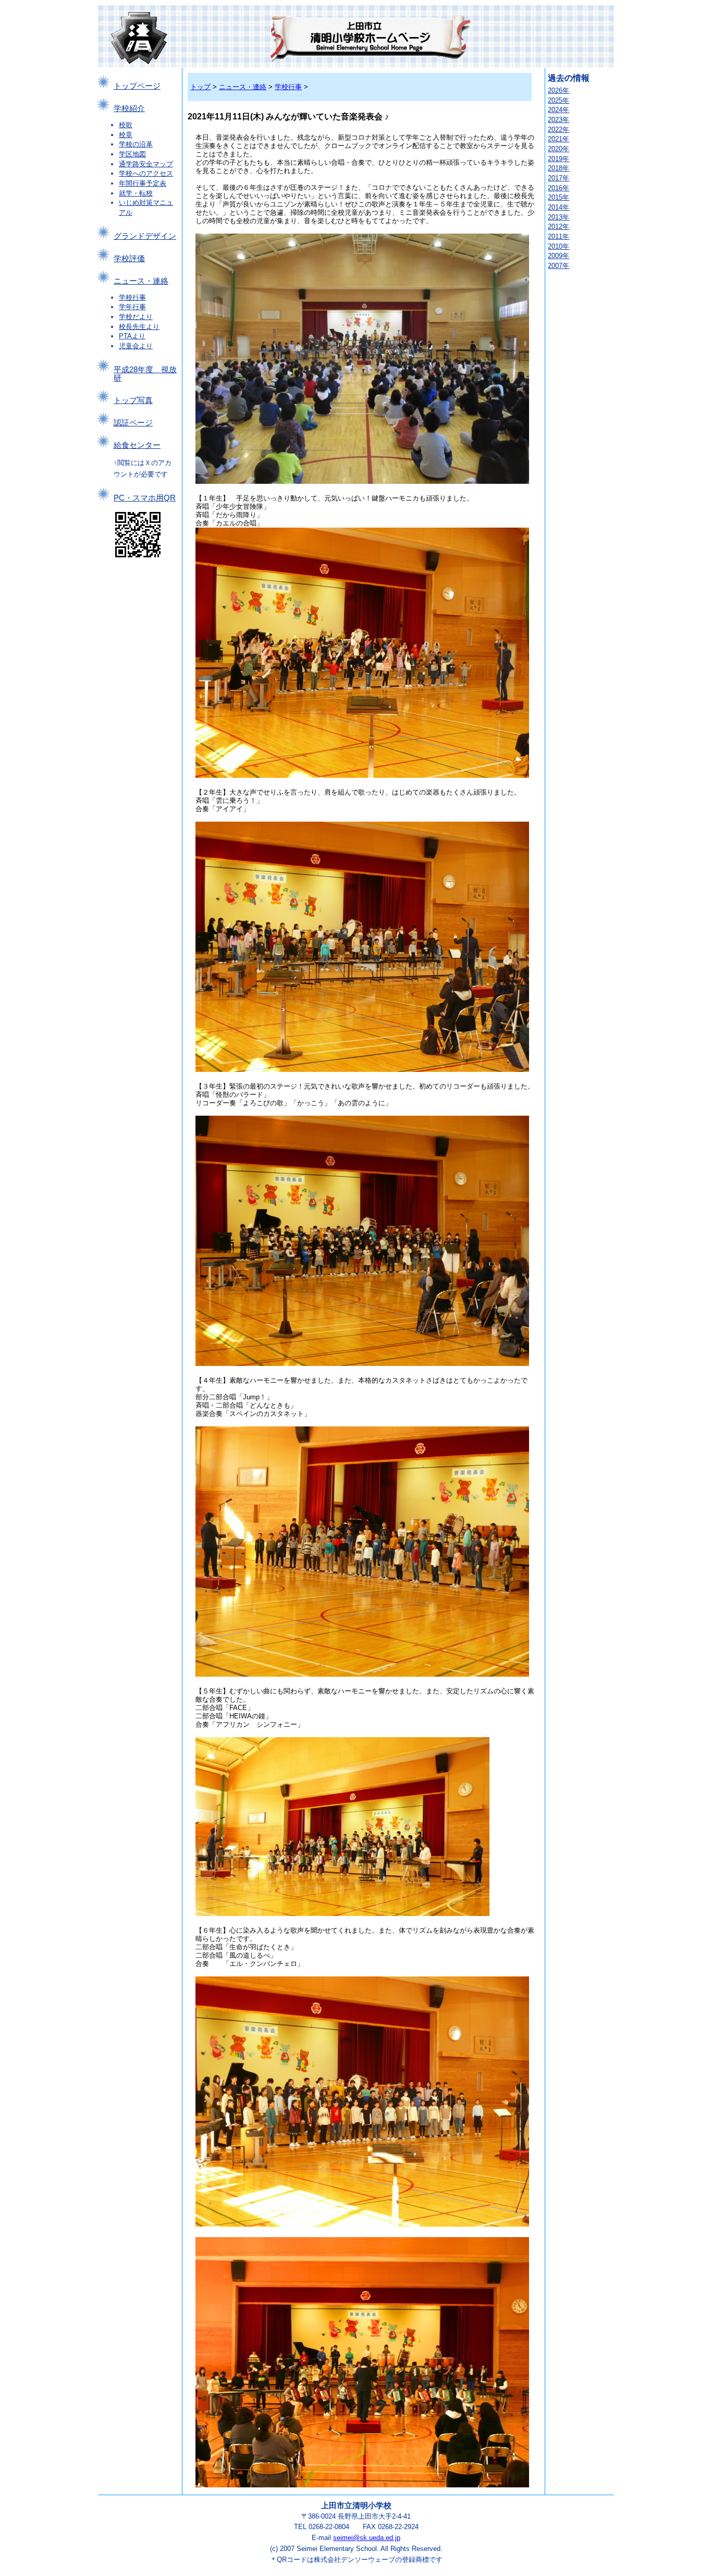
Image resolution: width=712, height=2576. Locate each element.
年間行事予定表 (143, 183)
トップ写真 (133, 400)
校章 (126, 135)
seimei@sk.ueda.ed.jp (367, 2538)
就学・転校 (136, 193)
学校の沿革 (136, 144)
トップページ (137, 86)
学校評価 (129, 259)
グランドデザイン (145, 236)
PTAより (132, 336)
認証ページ (133, 423)
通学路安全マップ (146, 164)
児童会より (136, 346)
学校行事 (132, 297)
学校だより (136, 317)
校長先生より (139, 327)
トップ (200, 87)
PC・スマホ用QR (145, 498)
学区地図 (132, 154)
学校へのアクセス (146, 173)
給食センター (137, 445)
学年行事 (132, 307)
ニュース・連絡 (141, 281)
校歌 (126, 125)
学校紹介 (129, 108)
